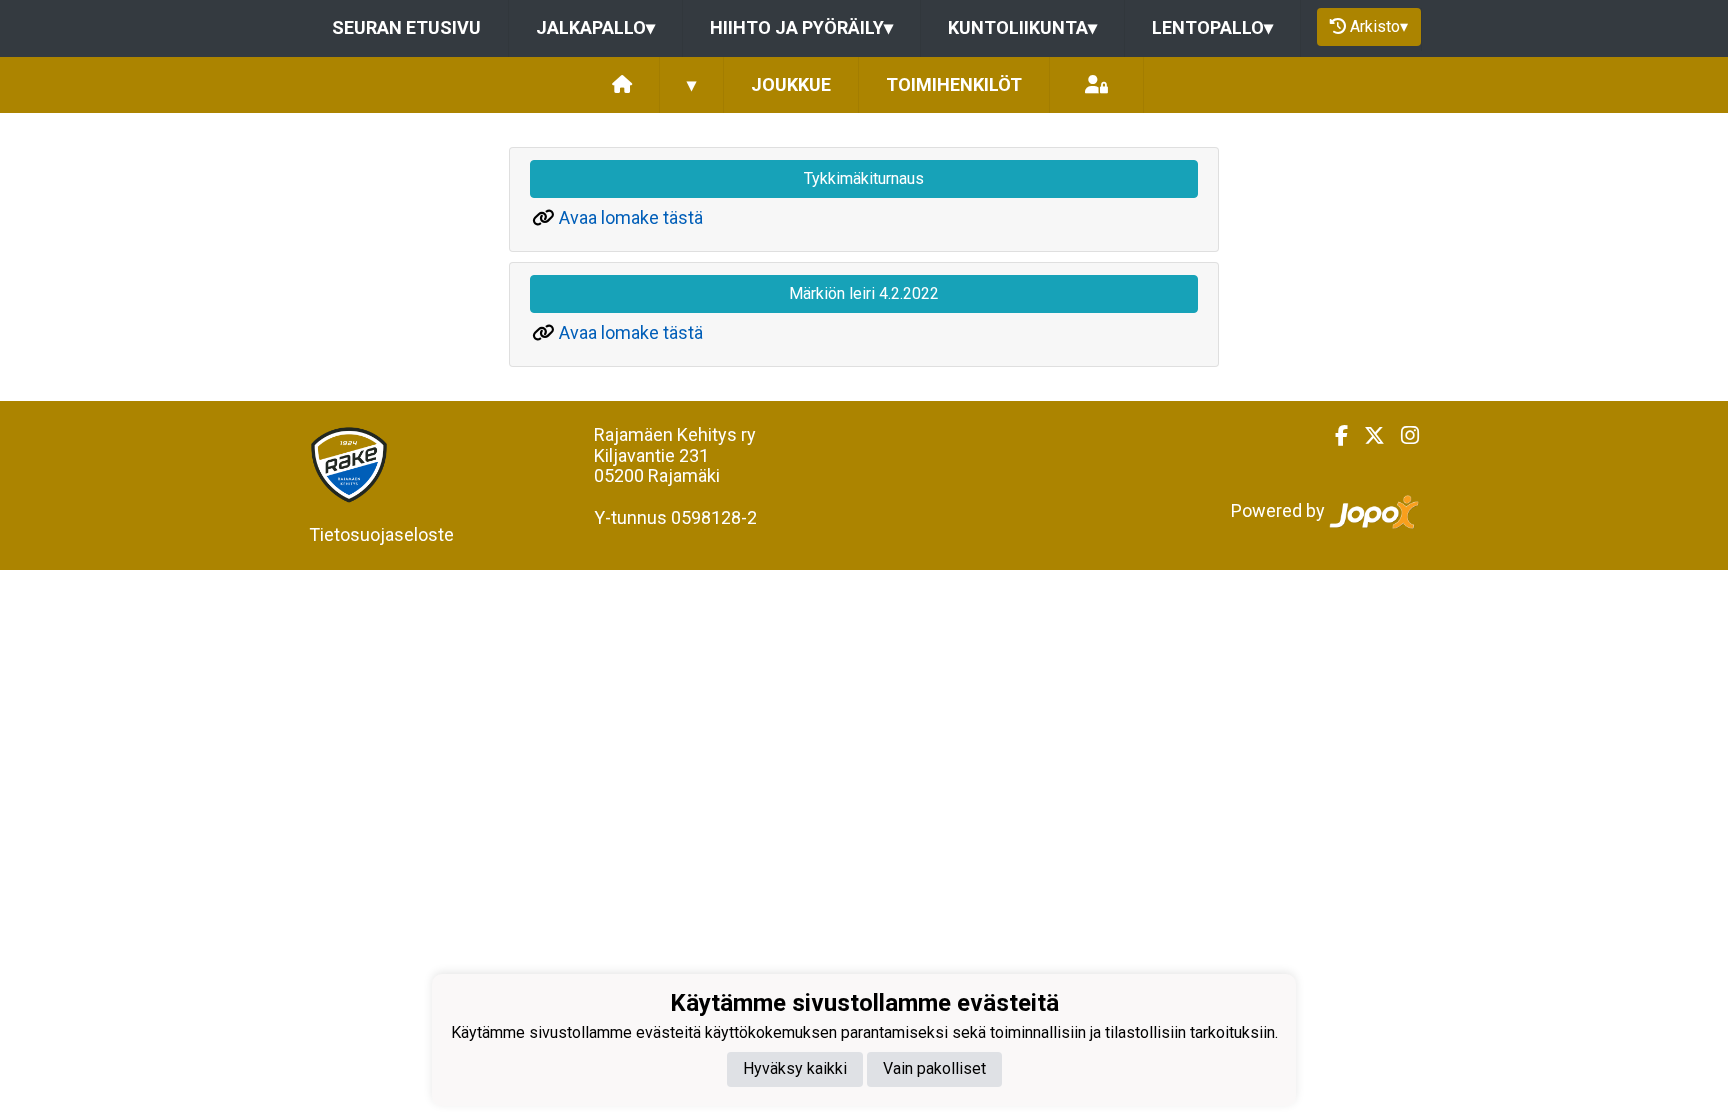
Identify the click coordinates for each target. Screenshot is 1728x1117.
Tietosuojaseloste (381, 534)
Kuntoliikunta (1022, 27)
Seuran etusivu (406, 27)
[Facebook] (1333, 436)
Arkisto (1379, 26)
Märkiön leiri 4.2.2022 (864, 293)
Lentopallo (1212, 27)
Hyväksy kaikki (795, 1068)
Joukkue (791, 84)
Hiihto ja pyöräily (801, 27)
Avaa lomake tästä (631, 217)
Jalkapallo (595, 27)
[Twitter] (1366, 436)
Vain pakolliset (934, 1068)
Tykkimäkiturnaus (864, 178)
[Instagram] (1402, 436)
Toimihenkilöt (954, 84)
